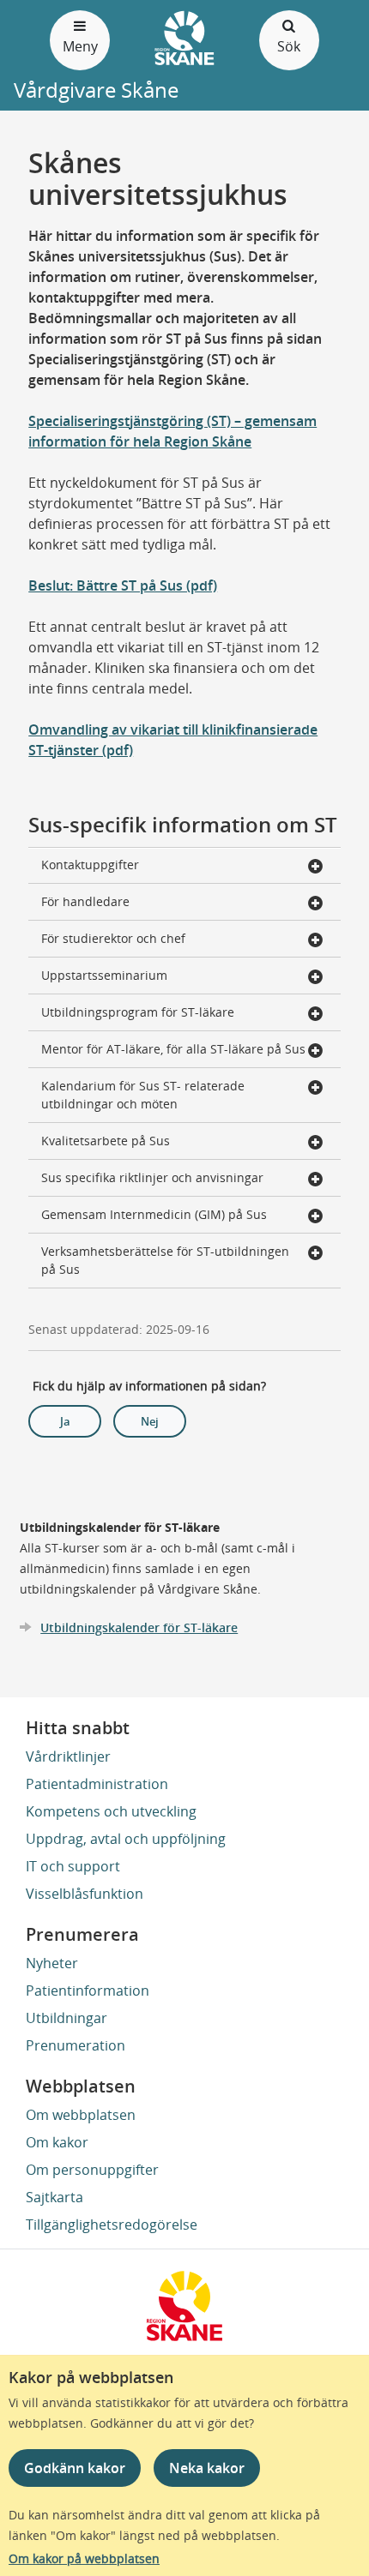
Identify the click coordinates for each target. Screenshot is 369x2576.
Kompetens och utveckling (111, 1811)
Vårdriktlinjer (68, 1756)
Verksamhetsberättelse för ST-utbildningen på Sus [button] (165, 1260)
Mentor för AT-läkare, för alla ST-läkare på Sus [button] (173, 1049)
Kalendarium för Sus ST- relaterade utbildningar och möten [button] (143, 1095)
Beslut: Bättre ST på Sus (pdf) (123, 585)
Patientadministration (97, 1784)
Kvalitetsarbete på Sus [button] (106, 1141)
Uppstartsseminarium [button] (104, 975)
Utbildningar (67, 2018)
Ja (65, 1421)
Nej (150, 1421)
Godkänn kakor (75, 2468)
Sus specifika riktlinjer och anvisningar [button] (152, 1177)
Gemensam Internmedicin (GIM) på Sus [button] (154, 1214)
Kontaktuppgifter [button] (90, 865)
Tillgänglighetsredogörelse (112, 2225)
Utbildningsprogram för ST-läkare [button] (138, 1012)
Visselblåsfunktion (85, 1894)
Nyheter (52, 1963)
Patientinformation (88, 1991)
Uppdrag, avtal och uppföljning (126, 1839)
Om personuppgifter (92, 2170)
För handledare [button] (85, 901)
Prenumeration (76, 2045)
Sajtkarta (54, 2197)
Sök (289, 46)
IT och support (73, 1866)
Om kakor (57, 2142)
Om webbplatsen (81, 2115)
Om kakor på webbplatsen (84, 2558)
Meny (80, 46)
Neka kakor (207, 2468)
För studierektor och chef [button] (113, 938)
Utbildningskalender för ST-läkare (139, 1627)
